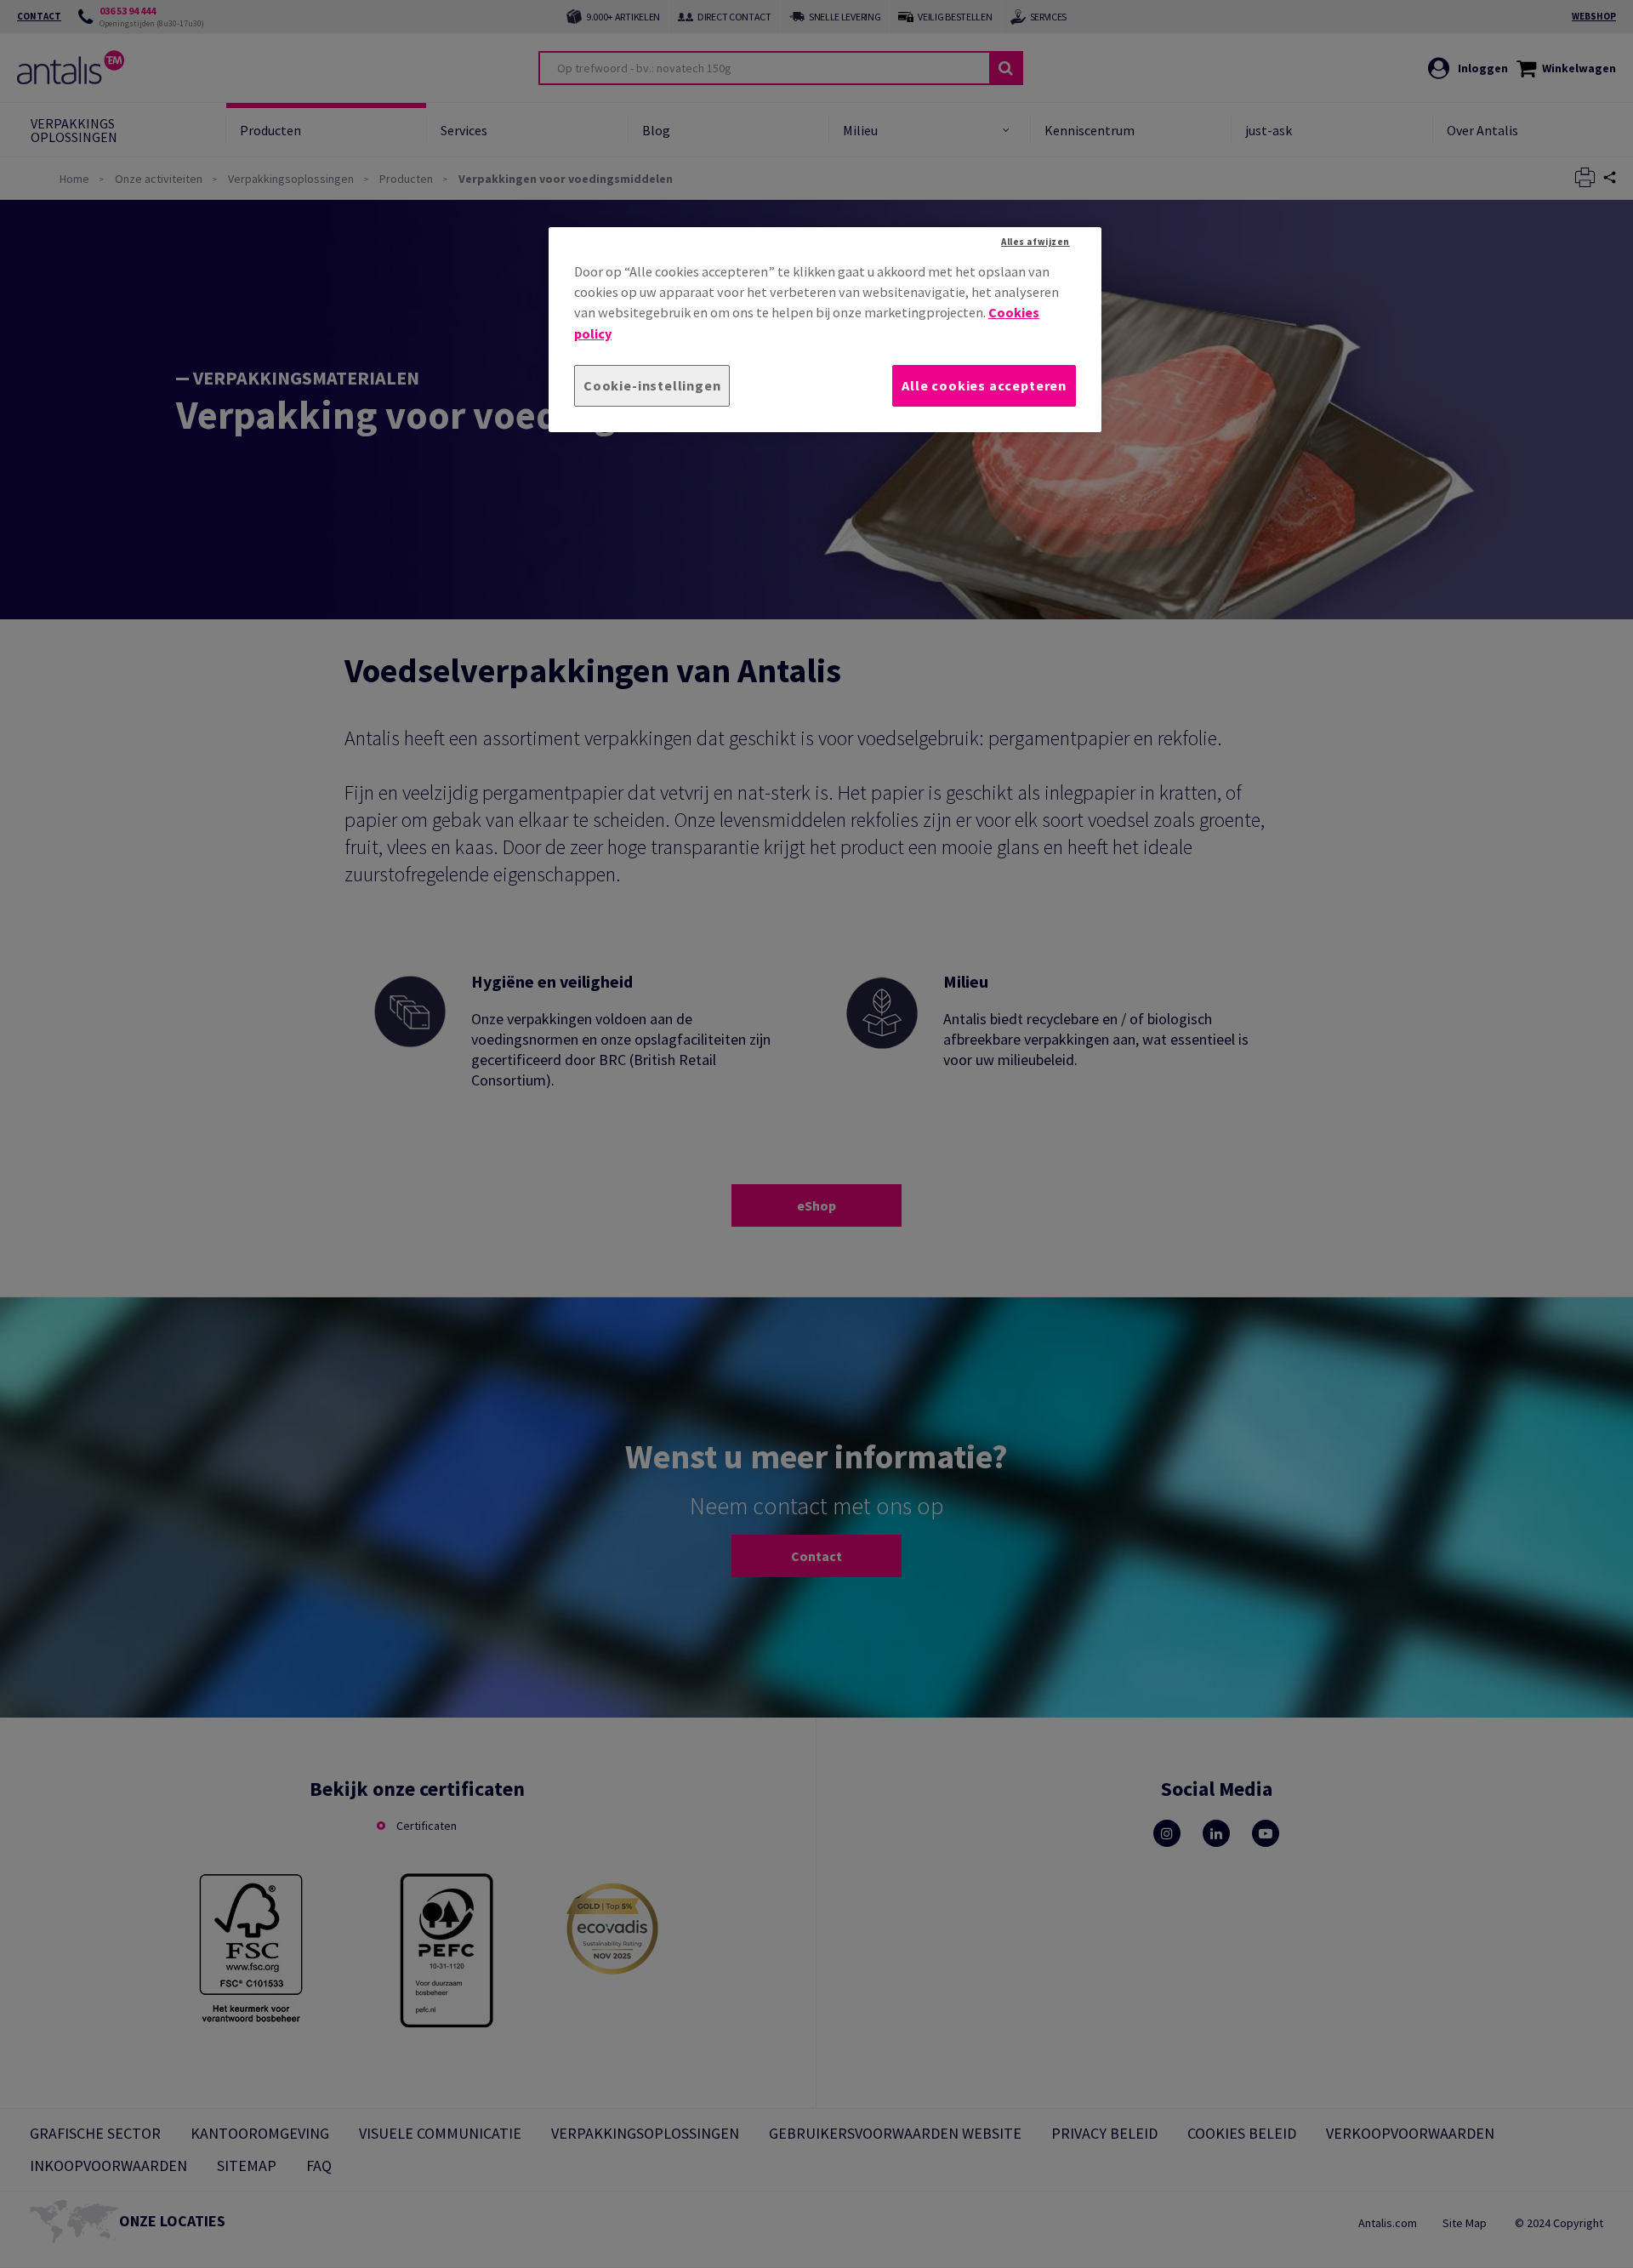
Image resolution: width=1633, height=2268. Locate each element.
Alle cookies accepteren (984, 385)
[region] (825, 330)
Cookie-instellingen (652, 385)
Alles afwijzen (1036, 242)
